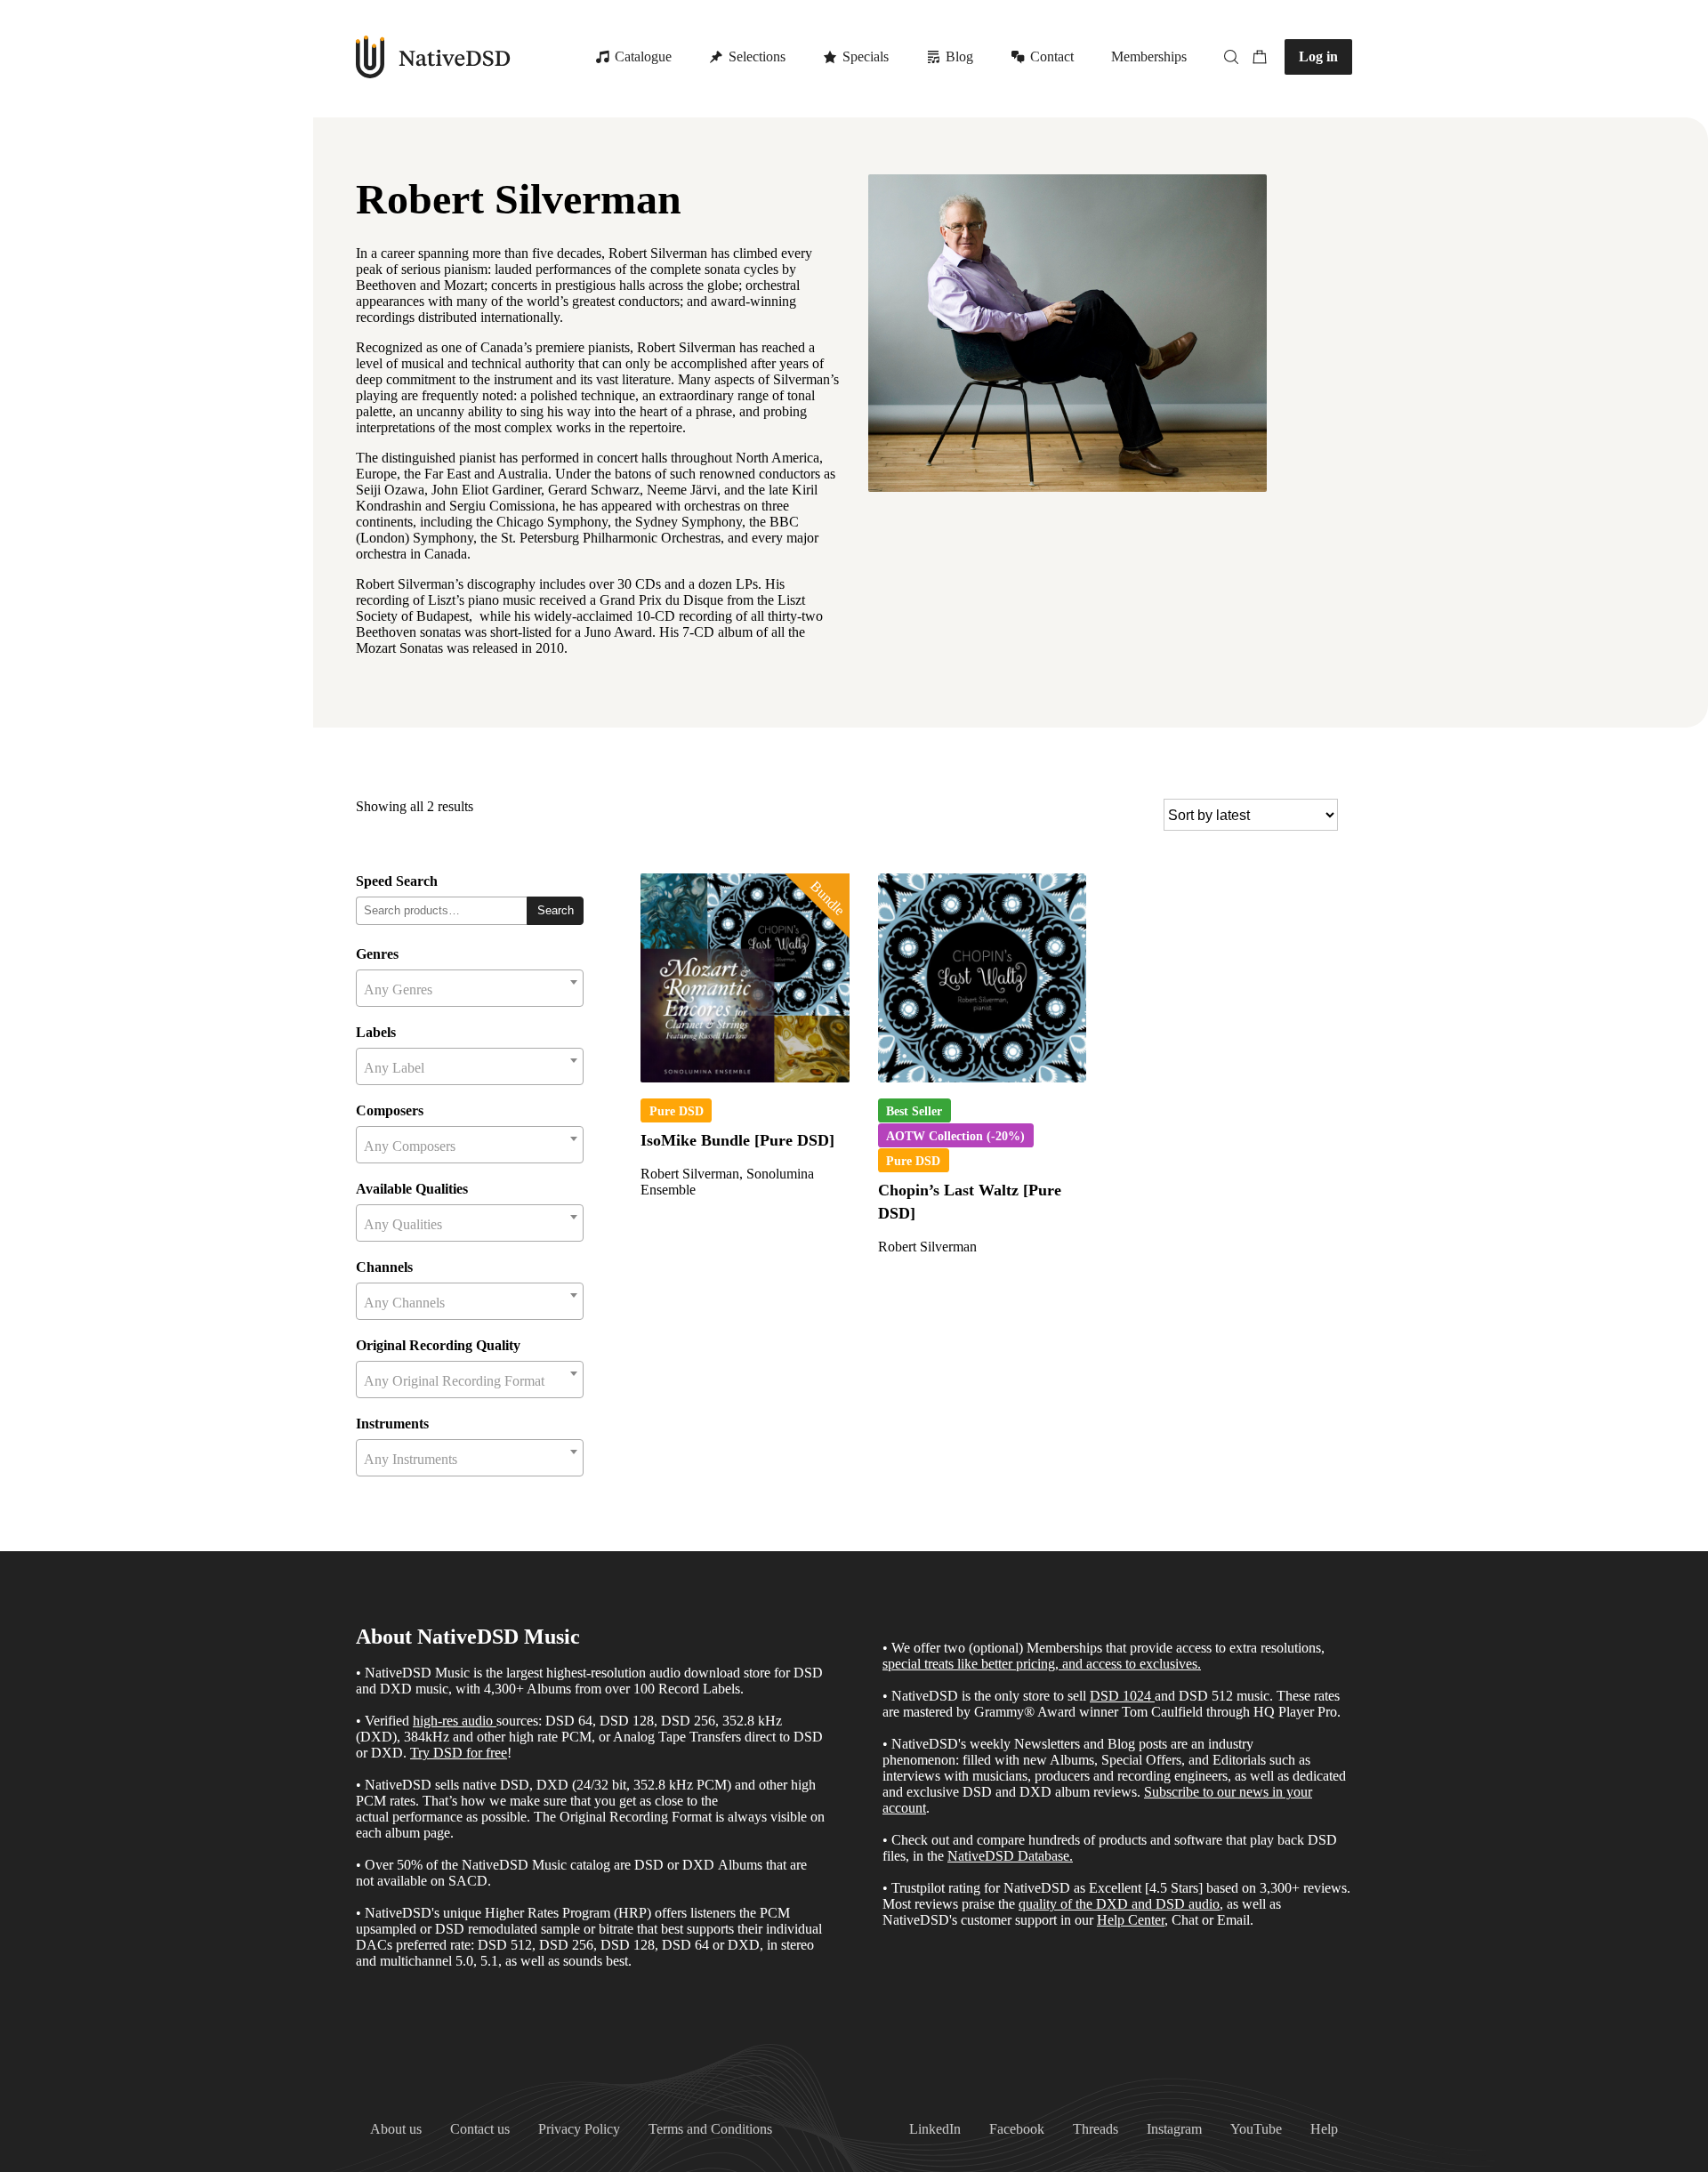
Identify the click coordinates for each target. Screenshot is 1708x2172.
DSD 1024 (1120, 1696)
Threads (1096, 2129)
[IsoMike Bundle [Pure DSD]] (745, 978)
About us (396, 2129)
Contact (1052, 56)
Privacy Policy (579, 2129)
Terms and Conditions (710, 2129)
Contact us (480, 2129)
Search (556, 910)
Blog (959, 56)
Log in (1318, 56)
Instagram (1174, 2129)
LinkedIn (935, 2129)
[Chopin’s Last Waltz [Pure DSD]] (983, 978)
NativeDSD (434, 57)
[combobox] (470, 988)
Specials (866, 56)
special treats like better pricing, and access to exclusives (1040, 1664)
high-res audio (453, 1721)
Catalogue (643, 56)
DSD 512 (1206, 1696)
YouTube (1256, 2129)
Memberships (1149, 56)
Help (1324, 2129)
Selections (757, 56)
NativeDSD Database (1008, 1856)
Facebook (1017, 2129)
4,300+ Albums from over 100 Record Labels (612, 1689)
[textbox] (470, 990)
